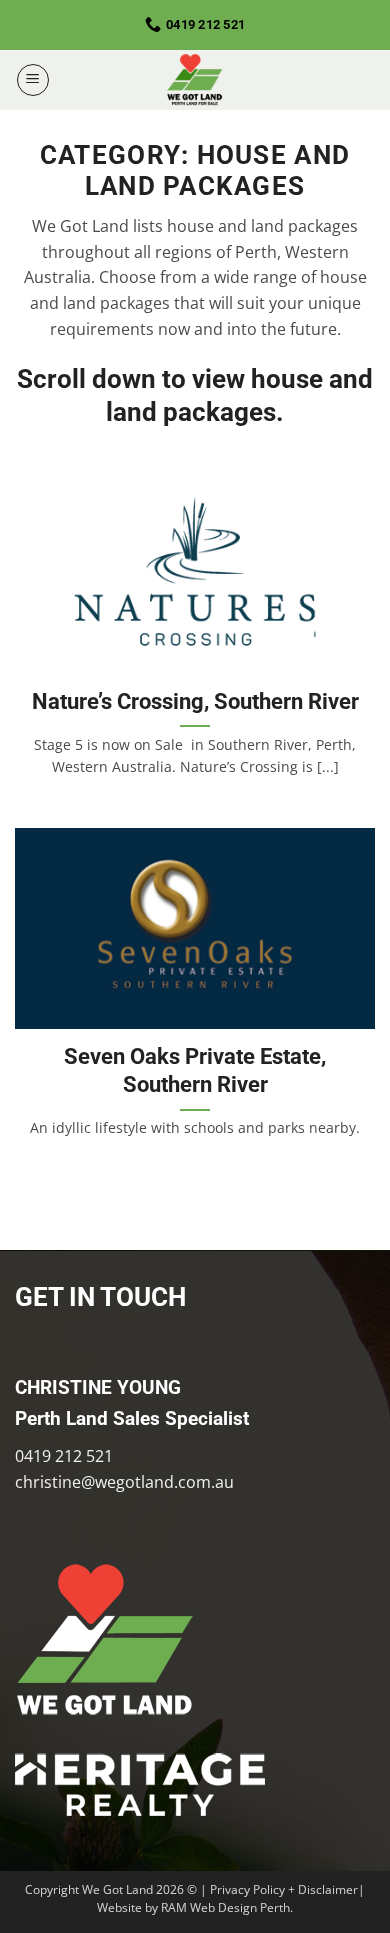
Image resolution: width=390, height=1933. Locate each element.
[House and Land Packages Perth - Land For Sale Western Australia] (195, 80)
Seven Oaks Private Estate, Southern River (195, 1070)
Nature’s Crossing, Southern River (195, 701)
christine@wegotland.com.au (124, 1482)
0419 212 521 (64, 1456)
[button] (33, 80)
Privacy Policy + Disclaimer (284, 1889)
